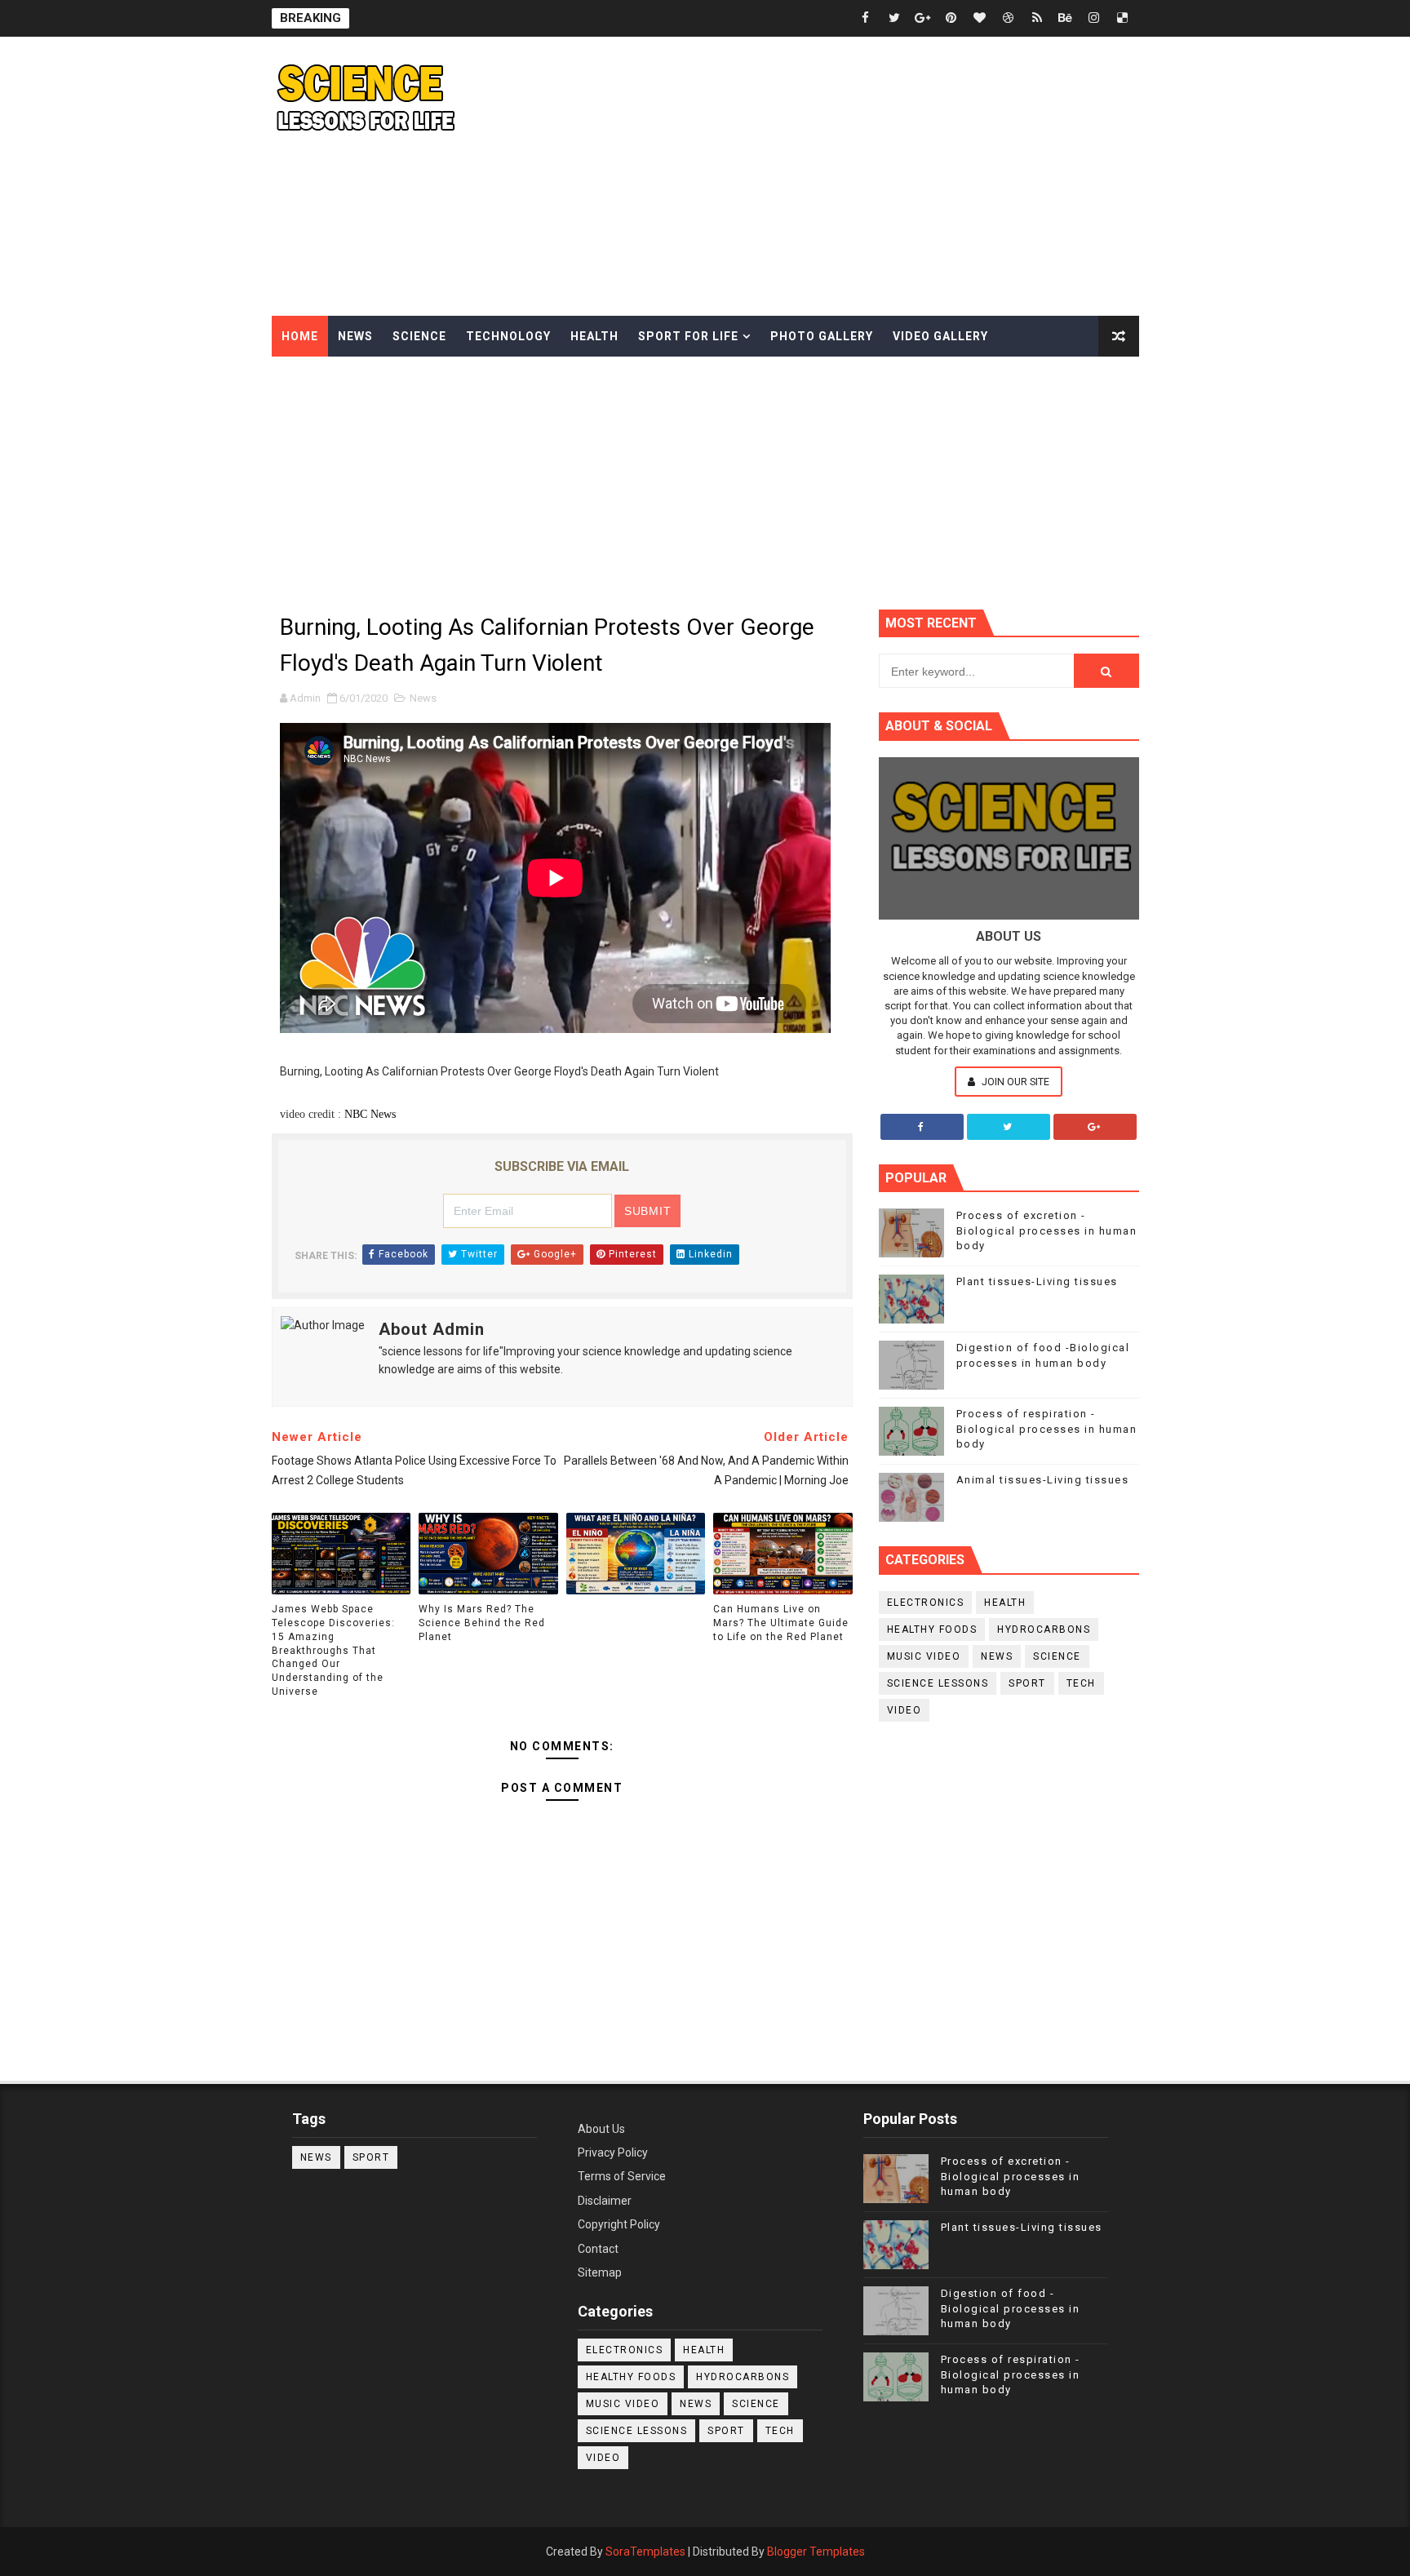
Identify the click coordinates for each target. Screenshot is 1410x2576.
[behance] (1066, 18)
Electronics (926, 1603)
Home (300, 336)
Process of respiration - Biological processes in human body (1047, 1428)
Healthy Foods (932, 1629)
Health (594, 336)
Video (905, 1710)
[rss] (1037, 18)
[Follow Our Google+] (1095, 1127)
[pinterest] (951, 18)
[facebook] (866, 18)
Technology (508, 336)
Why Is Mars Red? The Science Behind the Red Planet (482, 1623)
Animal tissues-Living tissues (1043, 1480)
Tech (1081, 1683)
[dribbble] (1009, 18)
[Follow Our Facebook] (922, 1127)
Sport (1027, 1683)
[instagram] (1094, 18)
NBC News (370, 1114)
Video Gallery (940, 336)
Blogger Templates (816, 2552)
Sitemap (600, 2272)
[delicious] (1123, 18)
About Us (601, 2129)
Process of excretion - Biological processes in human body (1047, 1230)
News (355, 336)
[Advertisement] (841, 177)
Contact (598, 2249)
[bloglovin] (980, 18)
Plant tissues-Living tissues (1037, 1281)
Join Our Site (1014, 1082)
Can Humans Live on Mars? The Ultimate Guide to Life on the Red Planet (781, 1623)
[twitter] (894, 18)
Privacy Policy (613, 2153)
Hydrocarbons (1044, 1629)
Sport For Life (688, 336)
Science (419, 336)
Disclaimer (605, 2201)
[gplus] (923, 18)
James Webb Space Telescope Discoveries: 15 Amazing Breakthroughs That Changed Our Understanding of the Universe (333, 1650)
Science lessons (938, 1683)
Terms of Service (622, 2176)
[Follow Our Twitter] (1009, 1127)
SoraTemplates (645, 2552)
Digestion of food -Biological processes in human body (1011, 2308)
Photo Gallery (822, 336)
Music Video (924, 1656)
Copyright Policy (619, 2224)
